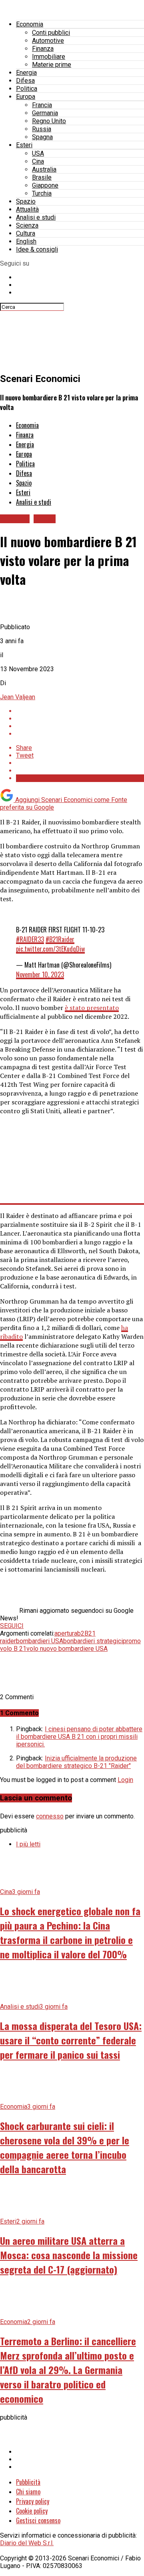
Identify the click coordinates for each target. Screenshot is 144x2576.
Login (125, 1780)
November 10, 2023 (40, 974)
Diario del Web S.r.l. (27, 2543)
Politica (27, 89)
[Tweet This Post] (80, 719)
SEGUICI (12, 1626)
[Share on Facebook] (80, 711)
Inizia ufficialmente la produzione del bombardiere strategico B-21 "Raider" (76, 1762)
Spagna (42, 137)
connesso (50, 1816)
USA (38, 153)
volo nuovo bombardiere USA (67, 1649)
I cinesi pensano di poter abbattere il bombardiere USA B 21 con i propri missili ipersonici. (79, 1737)
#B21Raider (60, 939)
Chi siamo (28, 2492)
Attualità (27, 209)
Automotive (48, 41)
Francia (42, 105)
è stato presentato (92, 1008)
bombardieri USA (40, 1641)
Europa (26, 97)
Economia (30, 24)
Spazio (26, 201)
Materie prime (52, 65)
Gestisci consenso (38, 2520)
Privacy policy (33, 2501)
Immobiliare (49, 57)
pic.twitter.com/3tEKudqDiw (50, 949)
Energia (26, 73)
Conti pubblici (51, 33)
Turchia (42, 193)
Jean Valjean (18, 697)
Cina (38, 161)
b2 (81, 1633)
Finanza (43, 49)
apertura (66, 1633)
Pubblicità (28, 2482)
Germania (45, 113)
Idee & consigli (37, 249)
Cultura (26, 233)
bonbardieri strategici (93, 1641)
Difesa (25, 81)
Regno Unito (49, 121)
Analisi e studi (36, 217)
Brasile (42, 177)
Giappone (45, 185)
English (26, 241)
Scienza (27, 225)
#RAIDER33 (30, 939)
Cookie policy (32, 2511)
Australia (44, 169)
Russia (42, 129)
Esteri (24, 145)
